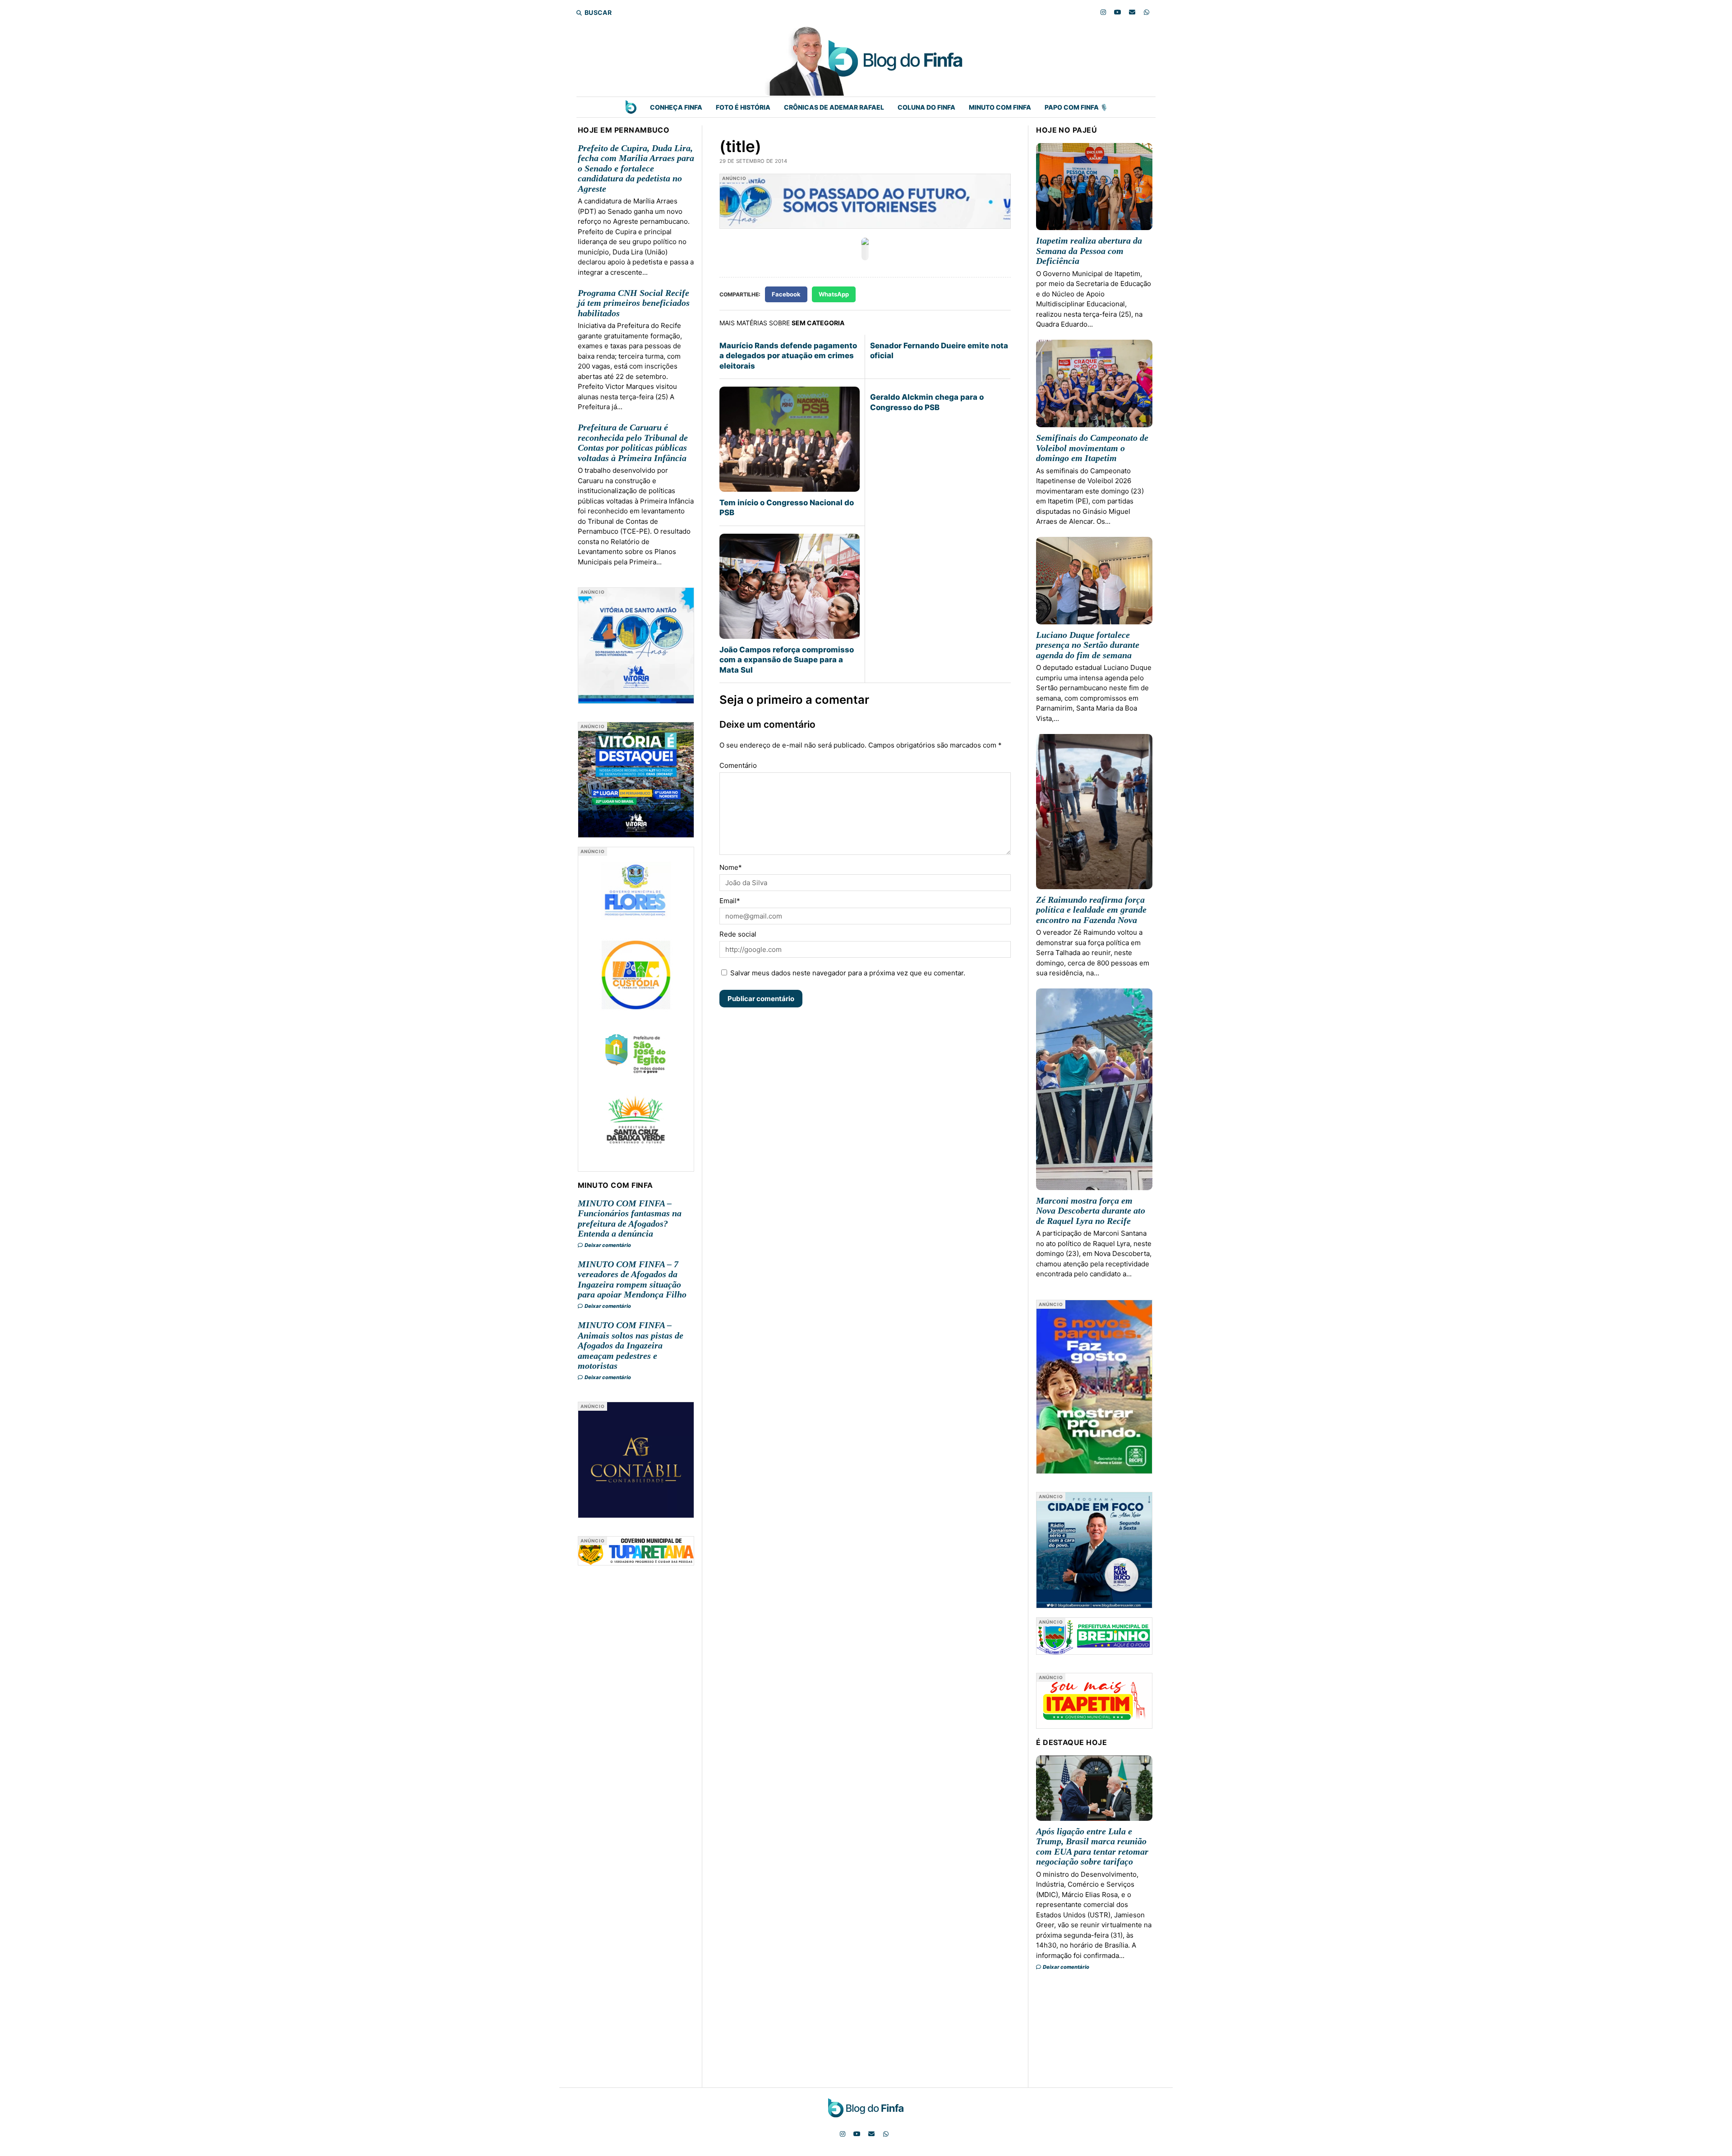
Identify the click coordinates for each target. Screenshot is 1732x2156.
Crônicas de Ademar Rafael (834, 107)
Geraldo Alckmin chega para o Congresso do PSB (927, 402)
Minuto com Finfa (1000, 107)
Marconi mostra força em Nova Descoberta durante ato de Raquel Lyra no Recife (1091, 1211)
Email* (730, 901)
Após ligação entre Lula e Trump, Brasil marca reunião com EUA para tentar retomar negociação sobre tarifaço (1092, 1847)
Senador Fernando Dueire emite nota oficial (939, 351)
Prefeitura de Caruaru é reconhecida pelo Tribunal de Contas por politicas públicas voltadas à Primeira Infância (633, 443)
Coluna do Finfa (926, 107)
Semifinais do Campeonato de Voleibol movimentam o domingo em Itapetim (1092, 448)
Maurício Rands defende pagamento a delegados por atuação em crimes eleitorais (788, 356)
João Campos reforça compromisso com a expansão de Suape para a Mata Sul (787, 660)
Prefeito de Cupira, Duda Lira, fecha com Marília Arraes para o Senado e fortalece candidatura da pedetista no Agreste (636, 168)
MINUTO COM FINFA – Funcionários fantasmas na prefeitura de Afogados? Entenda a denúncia (630, 1219)
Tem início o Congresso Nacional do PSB (787, 508)
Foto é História (743, 107)
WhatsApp (834, 294)
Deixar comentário (607, 1245)
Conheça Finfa (676, 107)
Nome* (731, 867)
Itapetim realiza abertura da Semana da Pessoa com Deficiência (1089, 251)
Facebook (786, 294)
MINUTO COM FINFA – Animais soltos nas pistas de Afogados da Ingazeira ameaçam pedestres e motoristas (631, 1345)
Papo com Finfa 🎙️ (1076, 107)
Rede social (738, 934)
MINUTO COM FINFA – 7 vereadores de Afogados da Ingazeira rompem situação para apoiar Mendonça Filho (632, 1279)
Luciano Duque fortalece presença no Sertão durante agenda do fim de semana (1088, 645)
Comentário (738, 765)
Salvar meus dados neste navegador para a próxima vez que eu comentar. (848, 973)
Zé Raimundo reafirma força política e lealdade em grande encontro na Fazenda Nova (1091, 910)
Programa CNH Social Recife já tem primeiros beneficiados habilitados (634, 303)
